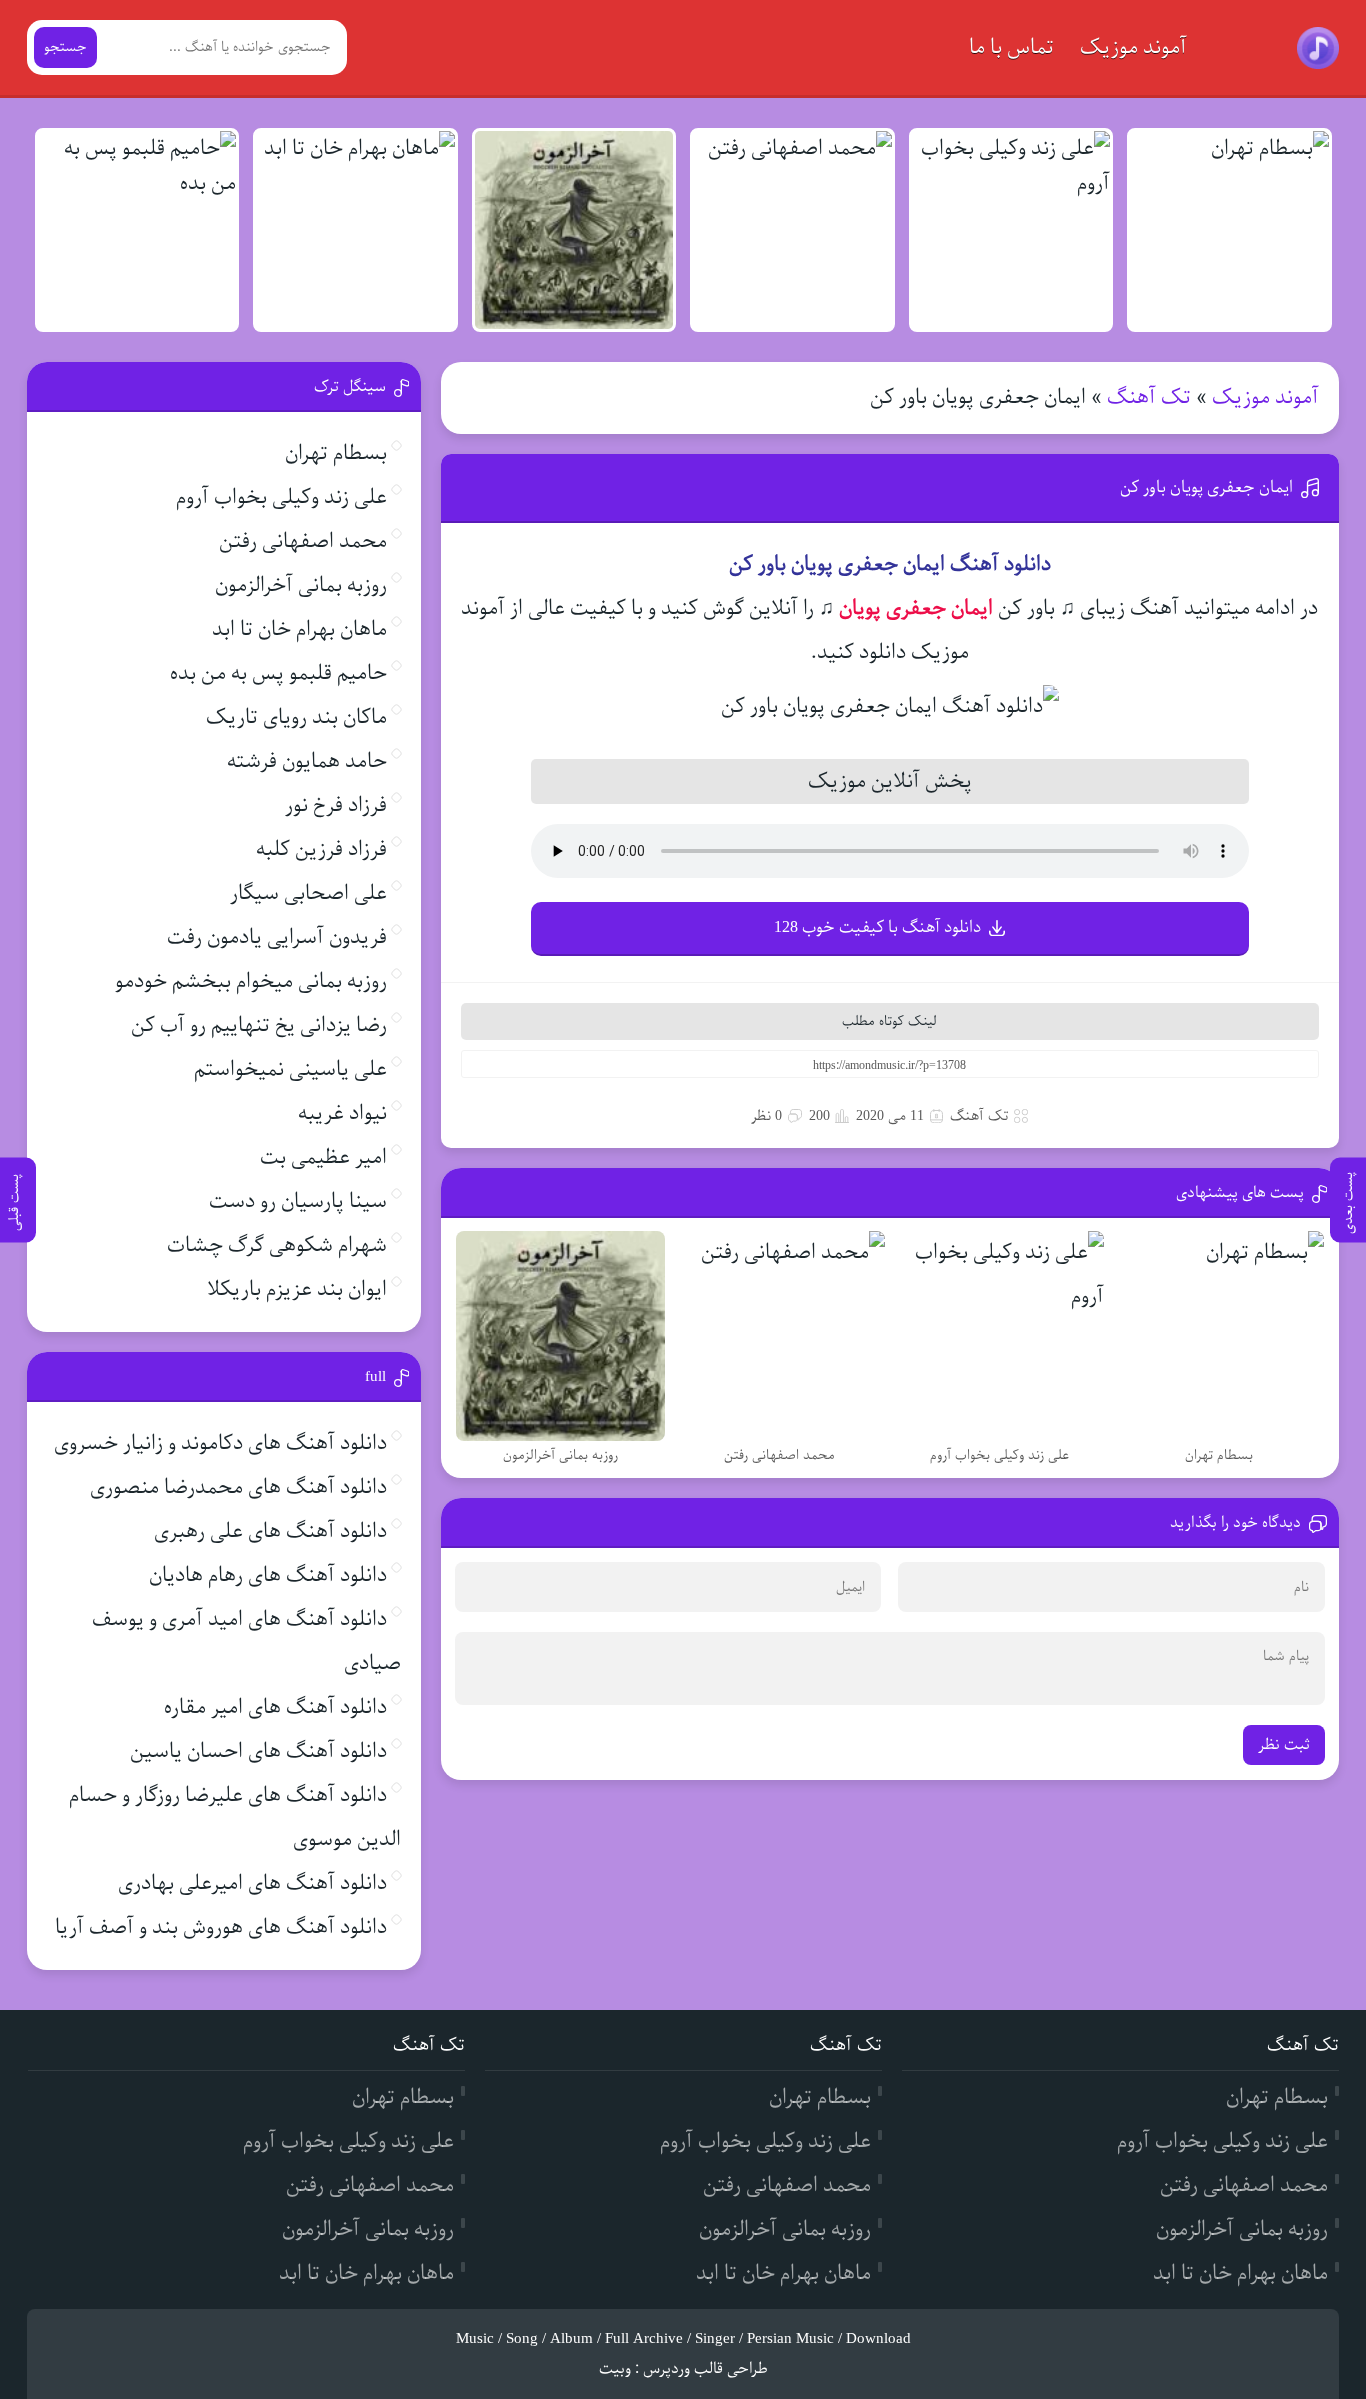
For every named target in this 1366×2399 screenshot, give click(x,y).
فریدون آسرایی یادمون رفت (277, 937)
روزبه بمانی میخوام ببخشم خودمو (251, 981)
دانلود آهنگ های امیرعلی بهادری (252, 1883)
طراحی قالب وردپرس (705, 2369)
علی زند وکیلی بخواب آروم (281, 497)
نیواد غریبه (342, 1113)
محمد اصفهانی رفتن (303, 541)
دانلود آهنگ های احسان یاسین (258, 1751)
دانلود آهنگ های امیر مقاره (275, 1707)
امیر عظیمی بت (323, 1157)
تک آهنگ (1149, 397)
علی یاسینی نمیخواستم (290, 1069)
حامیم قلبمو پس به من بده (278, 673)
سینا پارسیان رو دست (298, 1201)
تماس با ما (1011, 47)
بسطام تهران (336, 453)
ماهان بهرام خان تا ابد (299, 629)
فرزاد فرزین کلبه (321, 849)
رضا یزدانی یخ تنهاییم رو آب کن (259, 1025)
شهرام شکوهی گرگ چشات (277, 1245)
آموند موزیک (1133, 47)
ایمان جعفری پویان (916, 608)
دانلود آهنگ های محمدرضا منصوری (238, 1487)
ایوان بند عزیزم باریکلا (297, 1289)
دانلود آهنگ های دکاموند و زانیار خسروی (220, 1443)
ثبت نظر (1284, 1745)
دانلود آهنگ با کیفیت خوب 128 (877, 927)
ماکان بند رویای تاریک (296, 717)
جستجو (65, 47)
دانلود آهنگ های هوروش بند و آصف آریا (221, 1927)
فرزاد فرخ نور (336, 805)
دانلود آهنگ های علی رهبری (270, 1531)
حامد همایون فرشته (307, 761)
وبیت (615, 2369)
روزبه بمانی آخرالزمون (301, 585)
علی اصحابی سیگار (308, 893)
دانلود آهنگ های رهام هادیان (268, 1575)
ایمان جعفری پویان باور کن (1206, 487)
